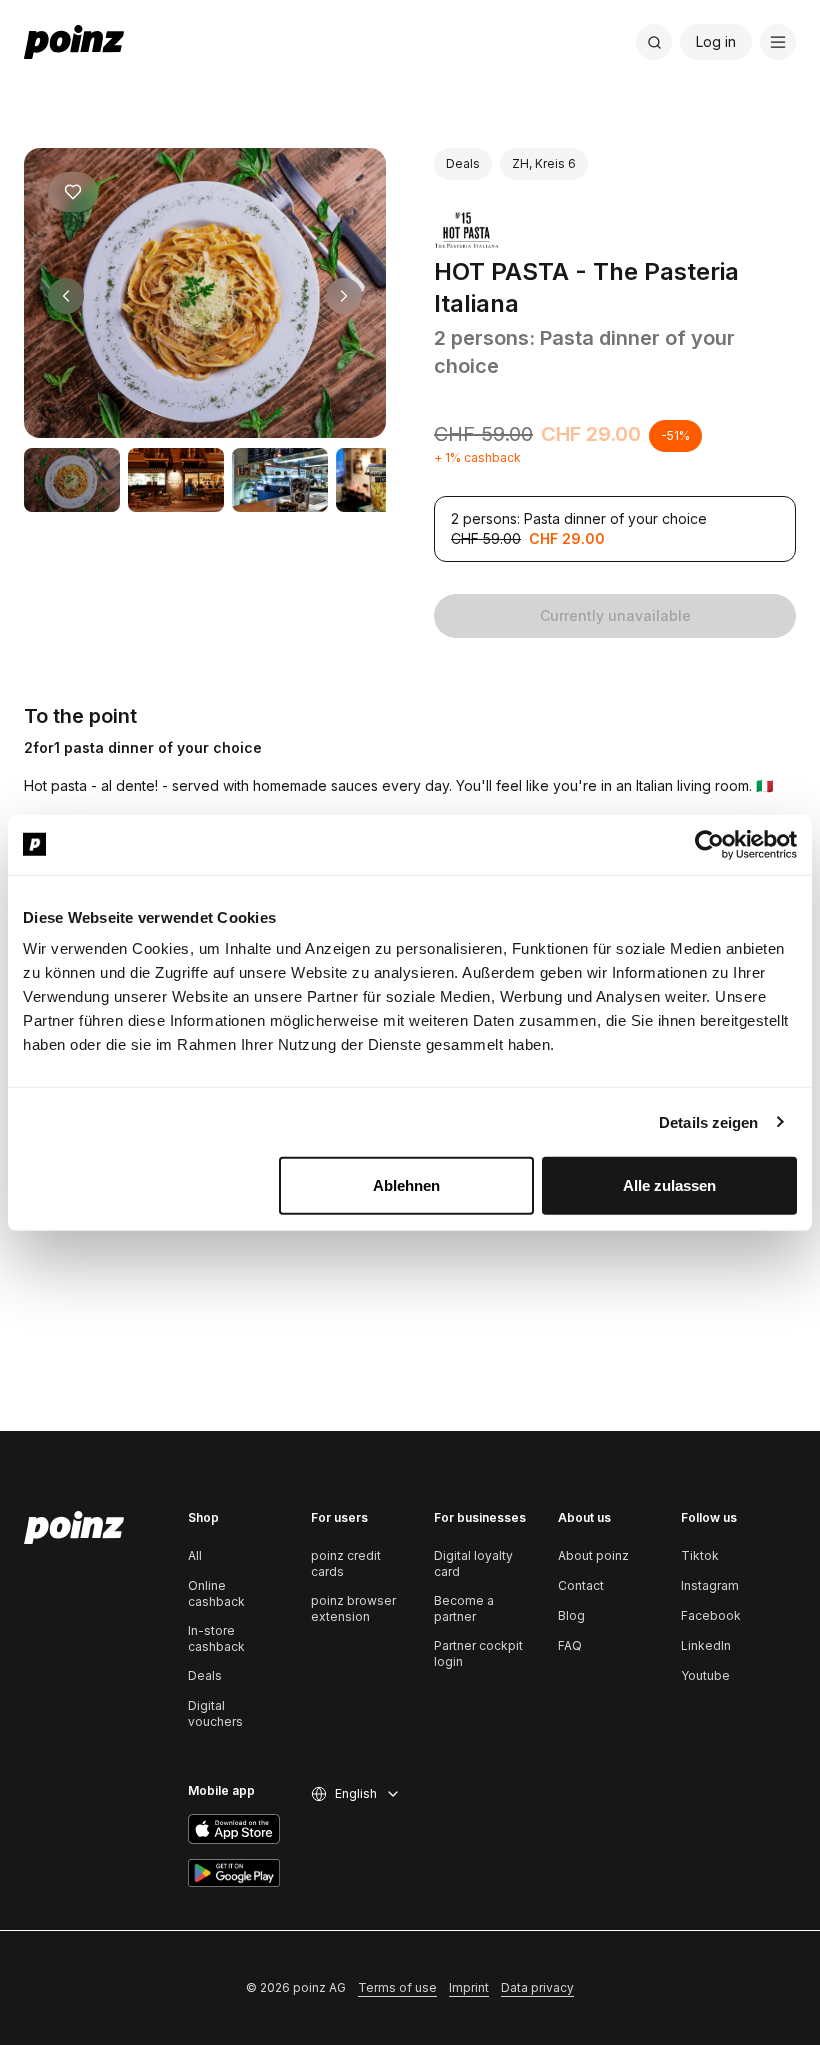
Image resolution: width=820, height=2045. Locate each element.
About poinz (593, 1555)
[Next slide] (344, 296)
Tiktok (700, 1555)
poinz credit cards (346, 1563)
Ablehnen (406, 1185)
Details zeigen (708, 1121)
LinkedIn (706, 1645)
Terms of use (397, 1987)
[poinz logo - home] (74, 42)
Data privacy (537, 1987)
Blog (571, 1615)
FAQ (570, 1645)
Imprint (469, 1987)
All (195, 1555)
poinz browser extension (353, 1608)
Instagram (710, 1585)
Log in (716, 41)
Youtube (705, 1675)
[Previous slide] (66, 296)
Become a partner (464, 1608)
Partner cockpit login (478, 1653)
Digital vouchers (215, 1713)
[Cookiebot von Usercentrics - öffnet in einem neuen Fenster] (709, 844)
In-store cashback (216, 1638)
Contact (581, 1585)
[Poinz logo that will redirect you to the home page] (74, 1528)
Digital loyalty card (473, 1563)
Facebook (711, 1615)
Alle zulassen (669, 1185)
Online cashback (216, 1593)
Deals (205, 1675)
